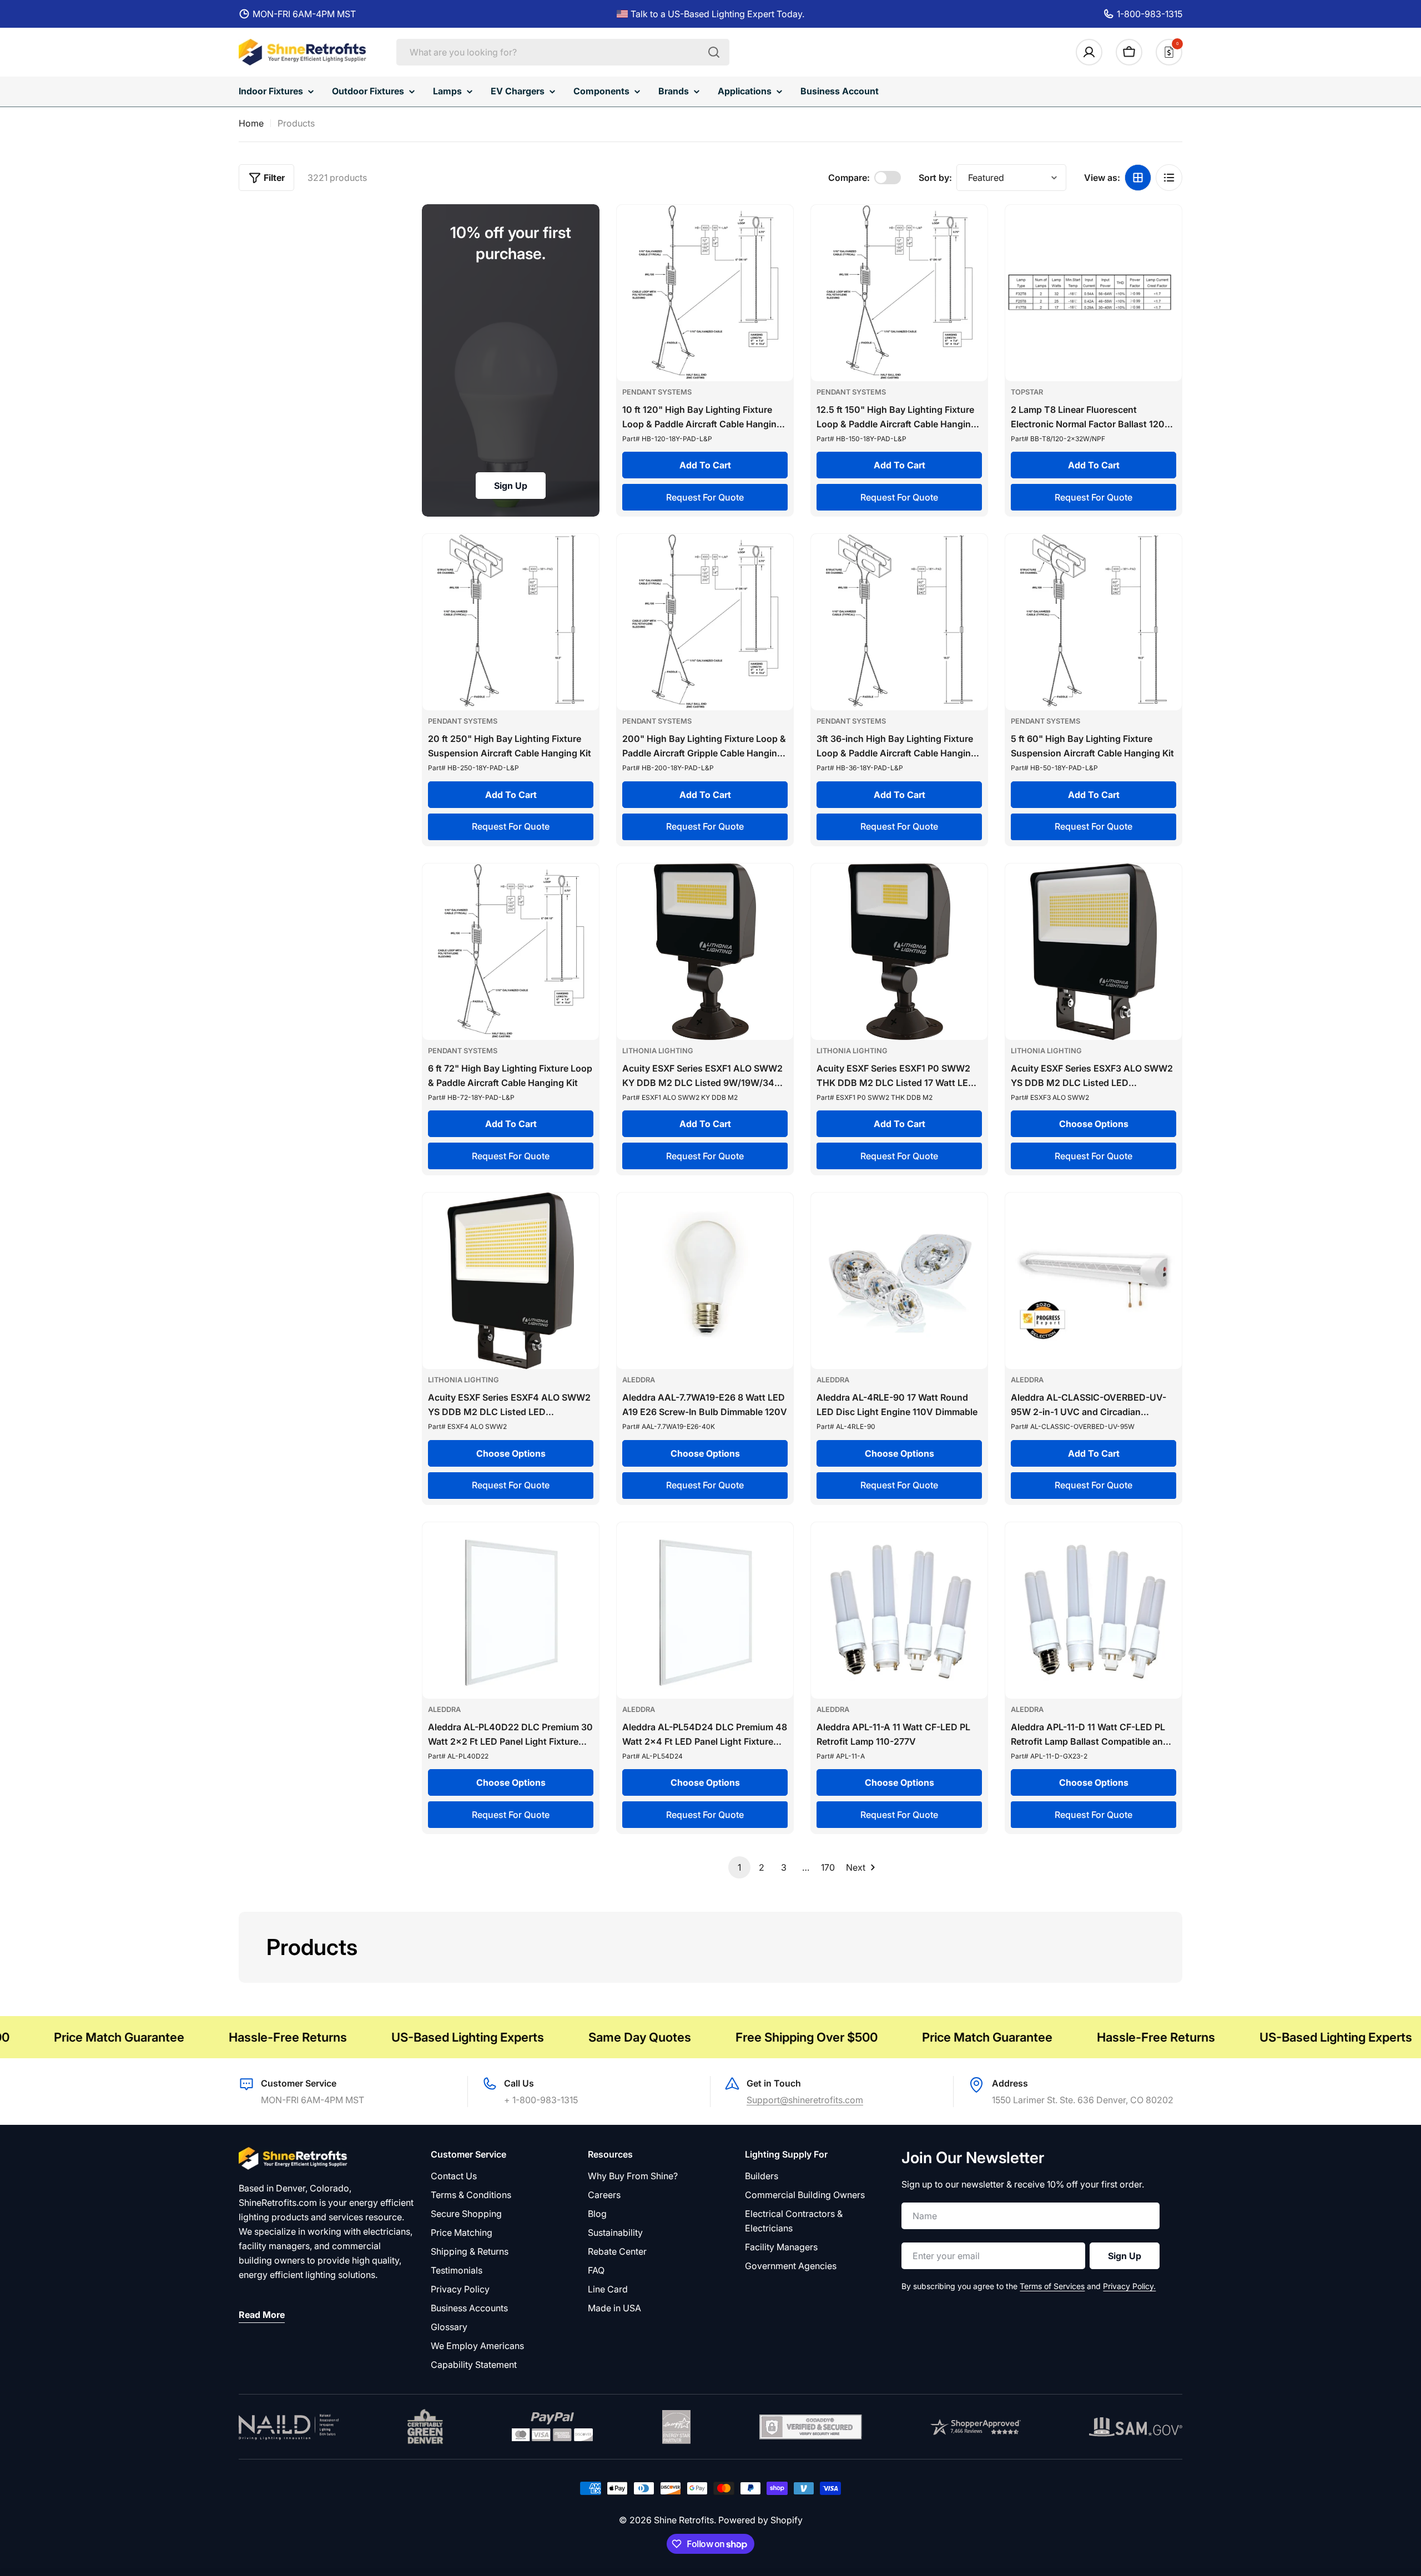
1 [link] (739, 1867)
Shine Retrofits (684, 2520)
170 (828, 1867)
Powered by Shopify (760, 2520)
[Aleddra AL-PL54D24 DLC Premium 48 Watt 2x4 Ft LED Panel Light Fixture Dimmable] (705, 1610)
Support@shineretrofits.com (805, 2100)
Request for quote (705, 497)
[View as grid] (1138, 178)
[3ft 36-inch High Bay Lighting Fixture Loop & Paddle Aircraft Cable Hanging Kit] (899, 622)
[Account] (1089, 52)
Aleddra (639, 1380)
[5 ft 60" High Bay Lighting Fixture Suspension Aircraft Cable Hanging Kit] (1094, 622)
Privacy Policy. (1129, 2286)
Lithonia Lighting (658, 1051)
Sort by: (935, 178)
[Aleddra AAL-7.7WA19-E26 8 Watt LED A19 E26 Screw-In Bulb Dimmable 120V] (705, 1281)
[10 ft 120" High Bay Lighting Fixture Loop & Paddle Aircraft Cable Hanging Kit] (705, 293)
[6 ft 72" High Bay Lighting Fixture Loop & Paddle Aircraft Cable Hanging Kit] (511, 952)
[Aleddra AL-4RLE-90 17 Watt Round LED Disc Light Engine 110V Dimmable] (899, 1281)
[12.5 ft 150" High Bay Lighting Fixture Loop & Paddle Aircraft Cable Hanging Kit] (899, 293)
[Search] (714, 52)
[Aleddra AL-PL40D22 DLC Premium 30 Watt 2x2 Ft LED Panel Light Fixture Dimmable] (511, 1610)
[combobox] (563, 52)
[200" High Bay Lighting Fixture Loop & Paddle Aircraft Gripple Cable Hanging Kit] (705, 622)
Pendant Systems (657, 392)
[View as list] (1169, 178)
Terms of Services (1052, 2286)
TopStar (1027, 392)
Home (251, 123)
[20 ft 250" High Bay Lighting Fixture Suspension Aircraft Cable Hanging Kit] (511, 622)
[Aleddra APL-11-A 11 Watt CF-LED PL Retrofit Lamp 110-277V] (899, 1610)
